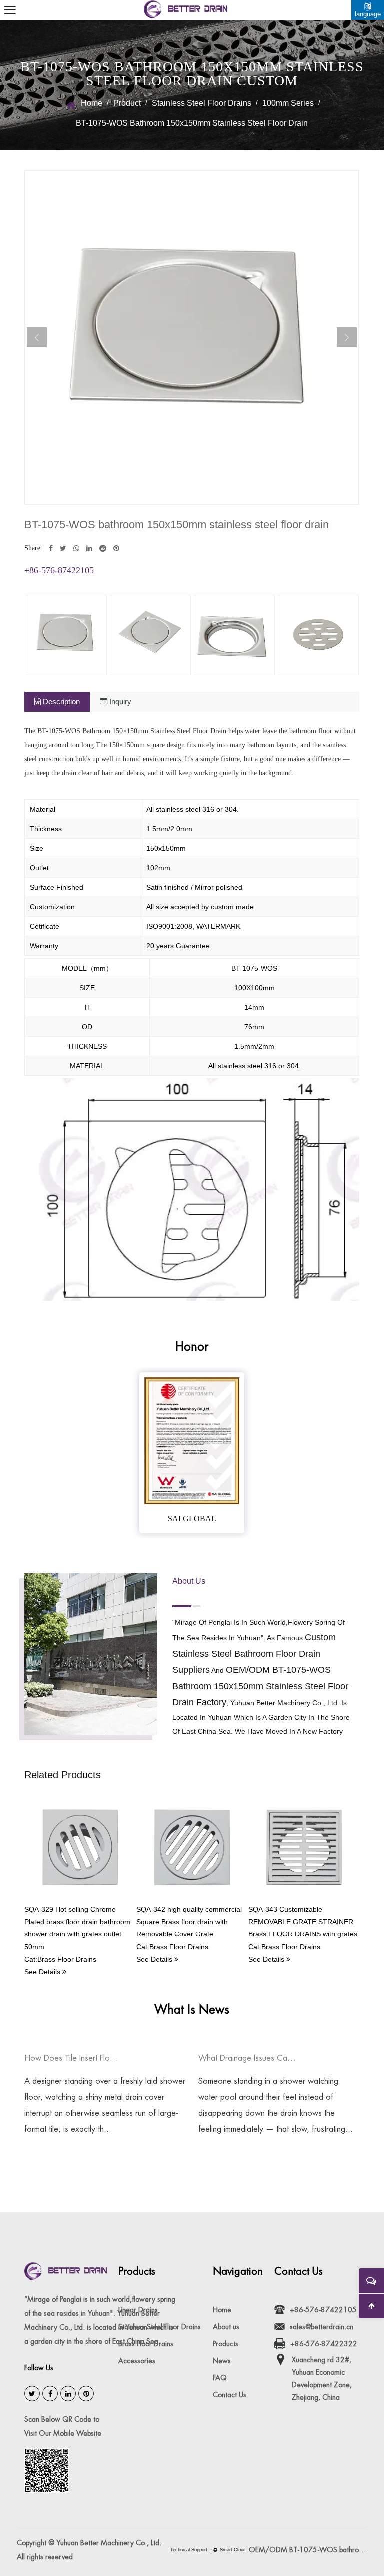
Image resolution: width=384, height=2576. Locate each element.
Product (127, 103)
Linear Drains (138, 2310)
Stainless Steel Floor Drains (202, 103)
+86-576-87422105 (59, 570)
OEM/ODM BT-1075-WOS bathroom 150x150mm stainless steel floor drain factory (260, 1686)
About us (226, 2327)
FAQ (220, 2378)
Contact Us (230, 2395)
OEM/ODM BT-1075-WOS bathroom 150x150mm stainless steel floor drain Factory (308, 2550)
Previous (37, 337)
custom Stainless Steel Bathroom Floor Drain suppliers (254, 1653)
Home (92, 103)
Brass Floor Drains (146, 2344)
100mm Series (288, 103)
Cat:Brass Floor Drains (60, 1959)
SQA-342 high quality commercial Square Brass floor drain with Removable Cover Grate (189, 1922)
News (222, 2361)
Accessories (137, 2361)
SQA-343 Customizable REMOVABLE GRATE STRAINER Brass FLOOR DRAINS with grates (303, 1922)
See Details (43, 1972)
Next (347, 337)
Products (226, 2344)
